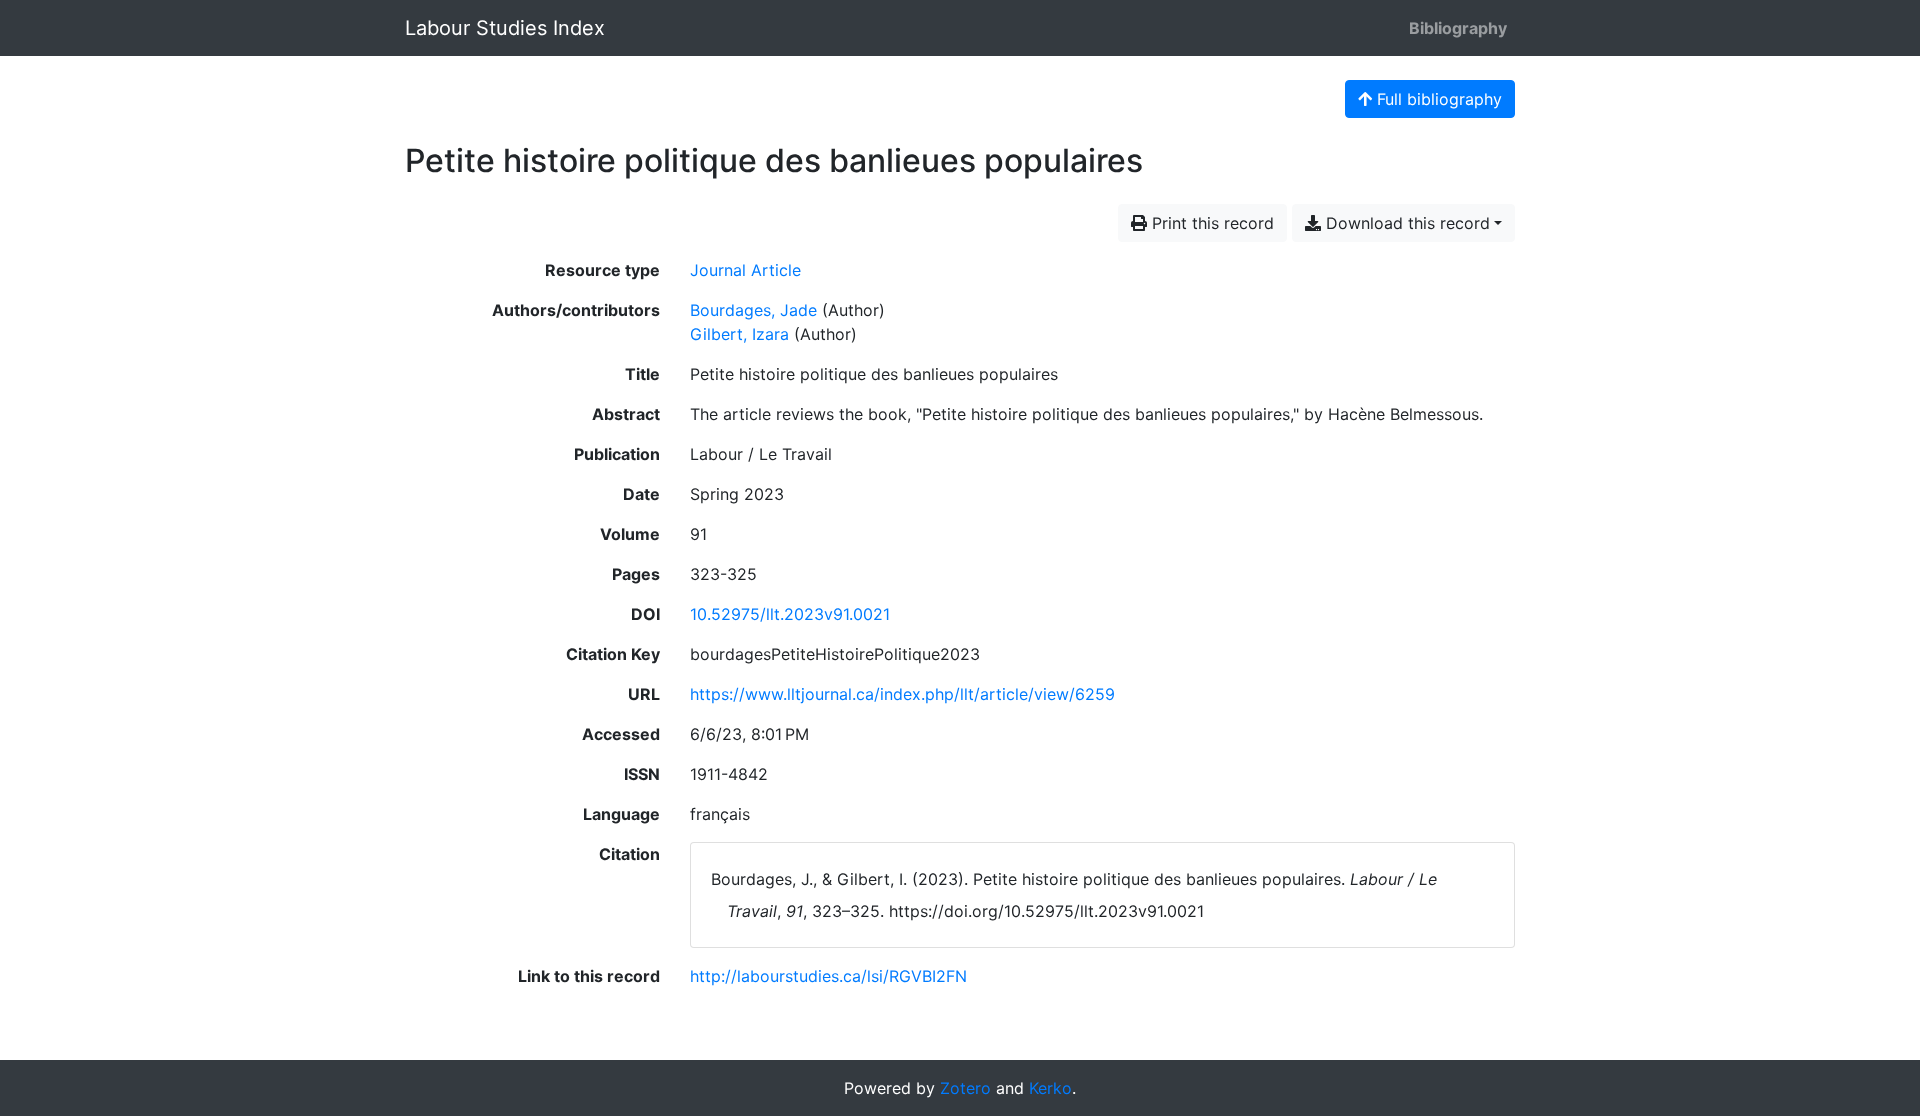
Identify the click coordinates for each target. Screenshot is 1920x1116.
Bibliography (1458, 28)
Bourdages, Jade (753, 310)
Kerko (1050, 1088)
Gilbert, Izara (739, 334)
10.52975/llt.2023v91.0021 (790, 614)
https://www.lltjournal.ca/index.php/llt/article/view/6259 (902, 694)
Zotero (965, 1088)
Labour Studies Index (505, 28)
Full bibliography (1437, 99)
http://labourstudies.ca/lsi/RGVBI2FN (828, 976)
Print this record (1210, 223)
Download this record (1405, 223)
